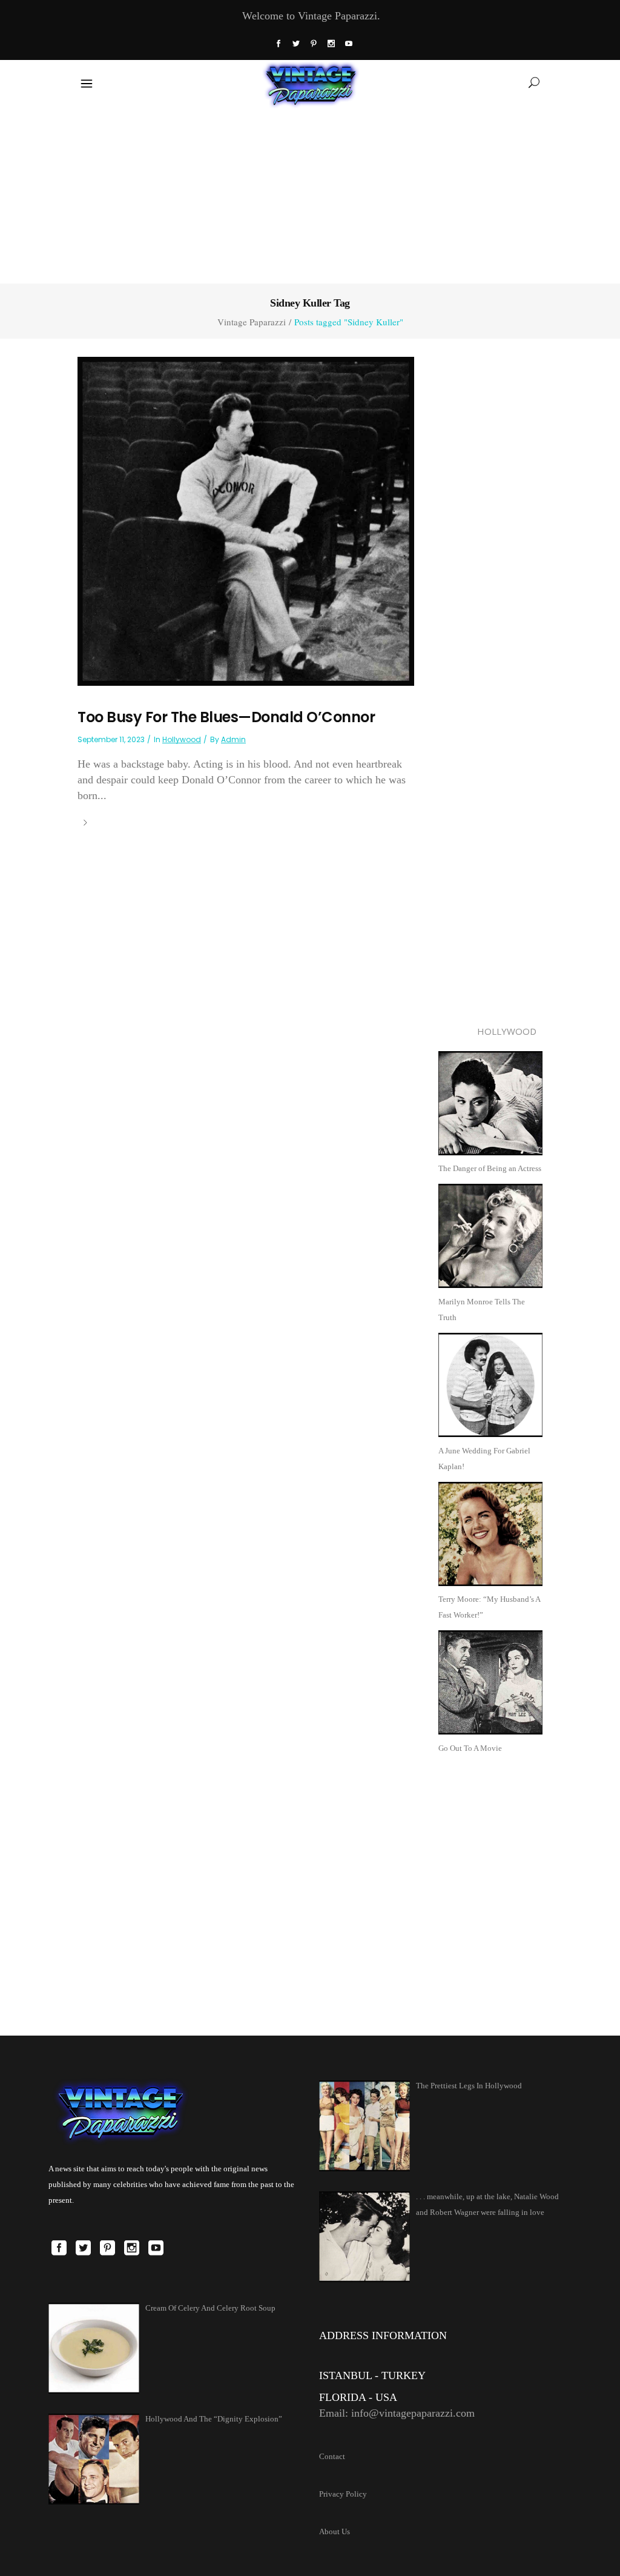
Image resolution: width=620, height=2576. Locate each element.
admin (233, 739)
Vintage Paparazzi (252, 322)
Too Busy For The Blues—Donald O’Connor (226, 717)
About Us (335, 2531)
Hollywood (182, 739)
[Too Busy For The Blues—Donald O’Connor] (246, 520)
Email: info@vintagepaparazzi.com (397, 2413)
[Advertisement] (310, 193)
